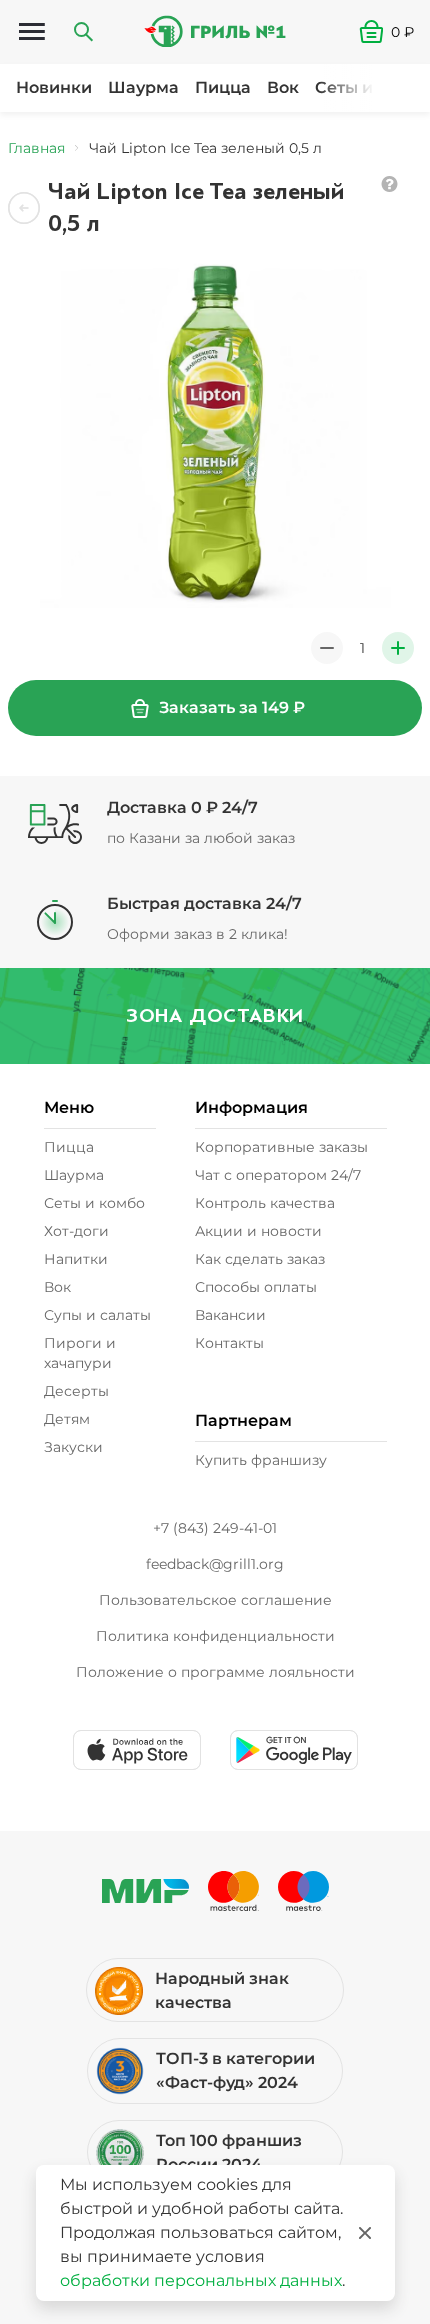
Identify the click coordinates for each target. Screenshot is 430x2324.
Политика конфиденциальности (215, 1636)
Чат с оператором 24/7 (278, 1175)
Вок (283, 87)
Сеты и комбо (94, 1203)
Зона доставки (215, 1015)
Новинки (54, 87)
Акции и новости (258, 1231)
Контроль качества (265, 1203)
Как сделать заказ (260, 1259)
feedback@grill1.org (215, 1564)
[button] (394, 32)
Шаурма (143, 87)
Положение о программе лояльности (215, 1672)
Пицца (223, 87)
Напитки (76, 1259)
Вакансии (230, 1315)
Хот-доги (76, 1231)
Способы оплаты (256, 1287)
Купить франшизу (261, 1460)
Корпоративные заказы (281, 1147)
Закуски (73, 1447)
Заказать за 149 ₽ (232, 707)
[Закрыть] (365, 2233)
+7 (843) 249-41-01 (215, 1528)
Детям (67, 1419)
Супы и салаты (97, 1315)
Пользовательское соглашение (215, 1600)
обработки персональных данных (201, 2280)
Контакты (229, 1343)
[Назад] (24, 208)
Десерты (76, 1391)
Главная (36, 148)
